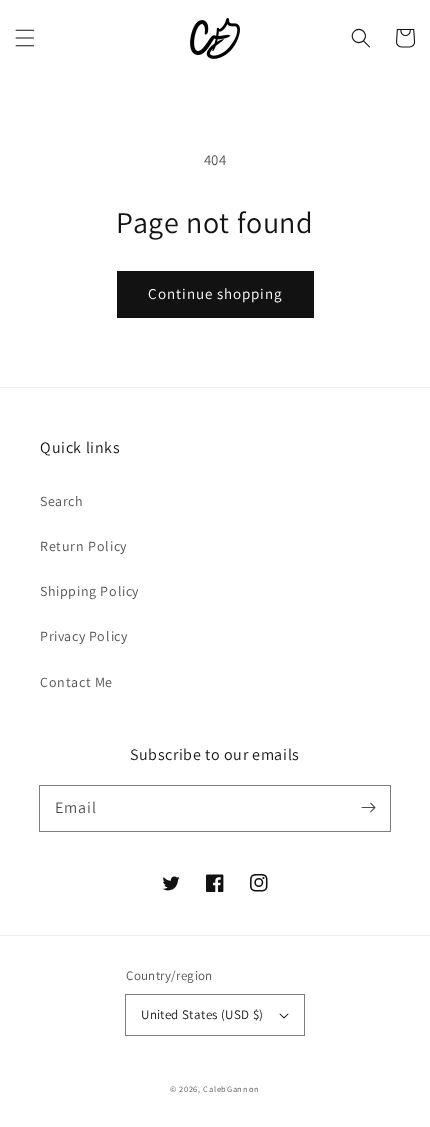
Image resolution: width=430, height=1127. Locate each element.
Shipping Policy (89, 591)
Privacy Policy (83, 636)
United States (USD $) (202, 1014)
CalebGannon (231, 1088)
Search (62, 501)
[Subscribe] (368, 808)
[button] (25, 38)
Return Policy (83, 546)
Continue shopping (215, 293)
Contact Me (76, 682)
